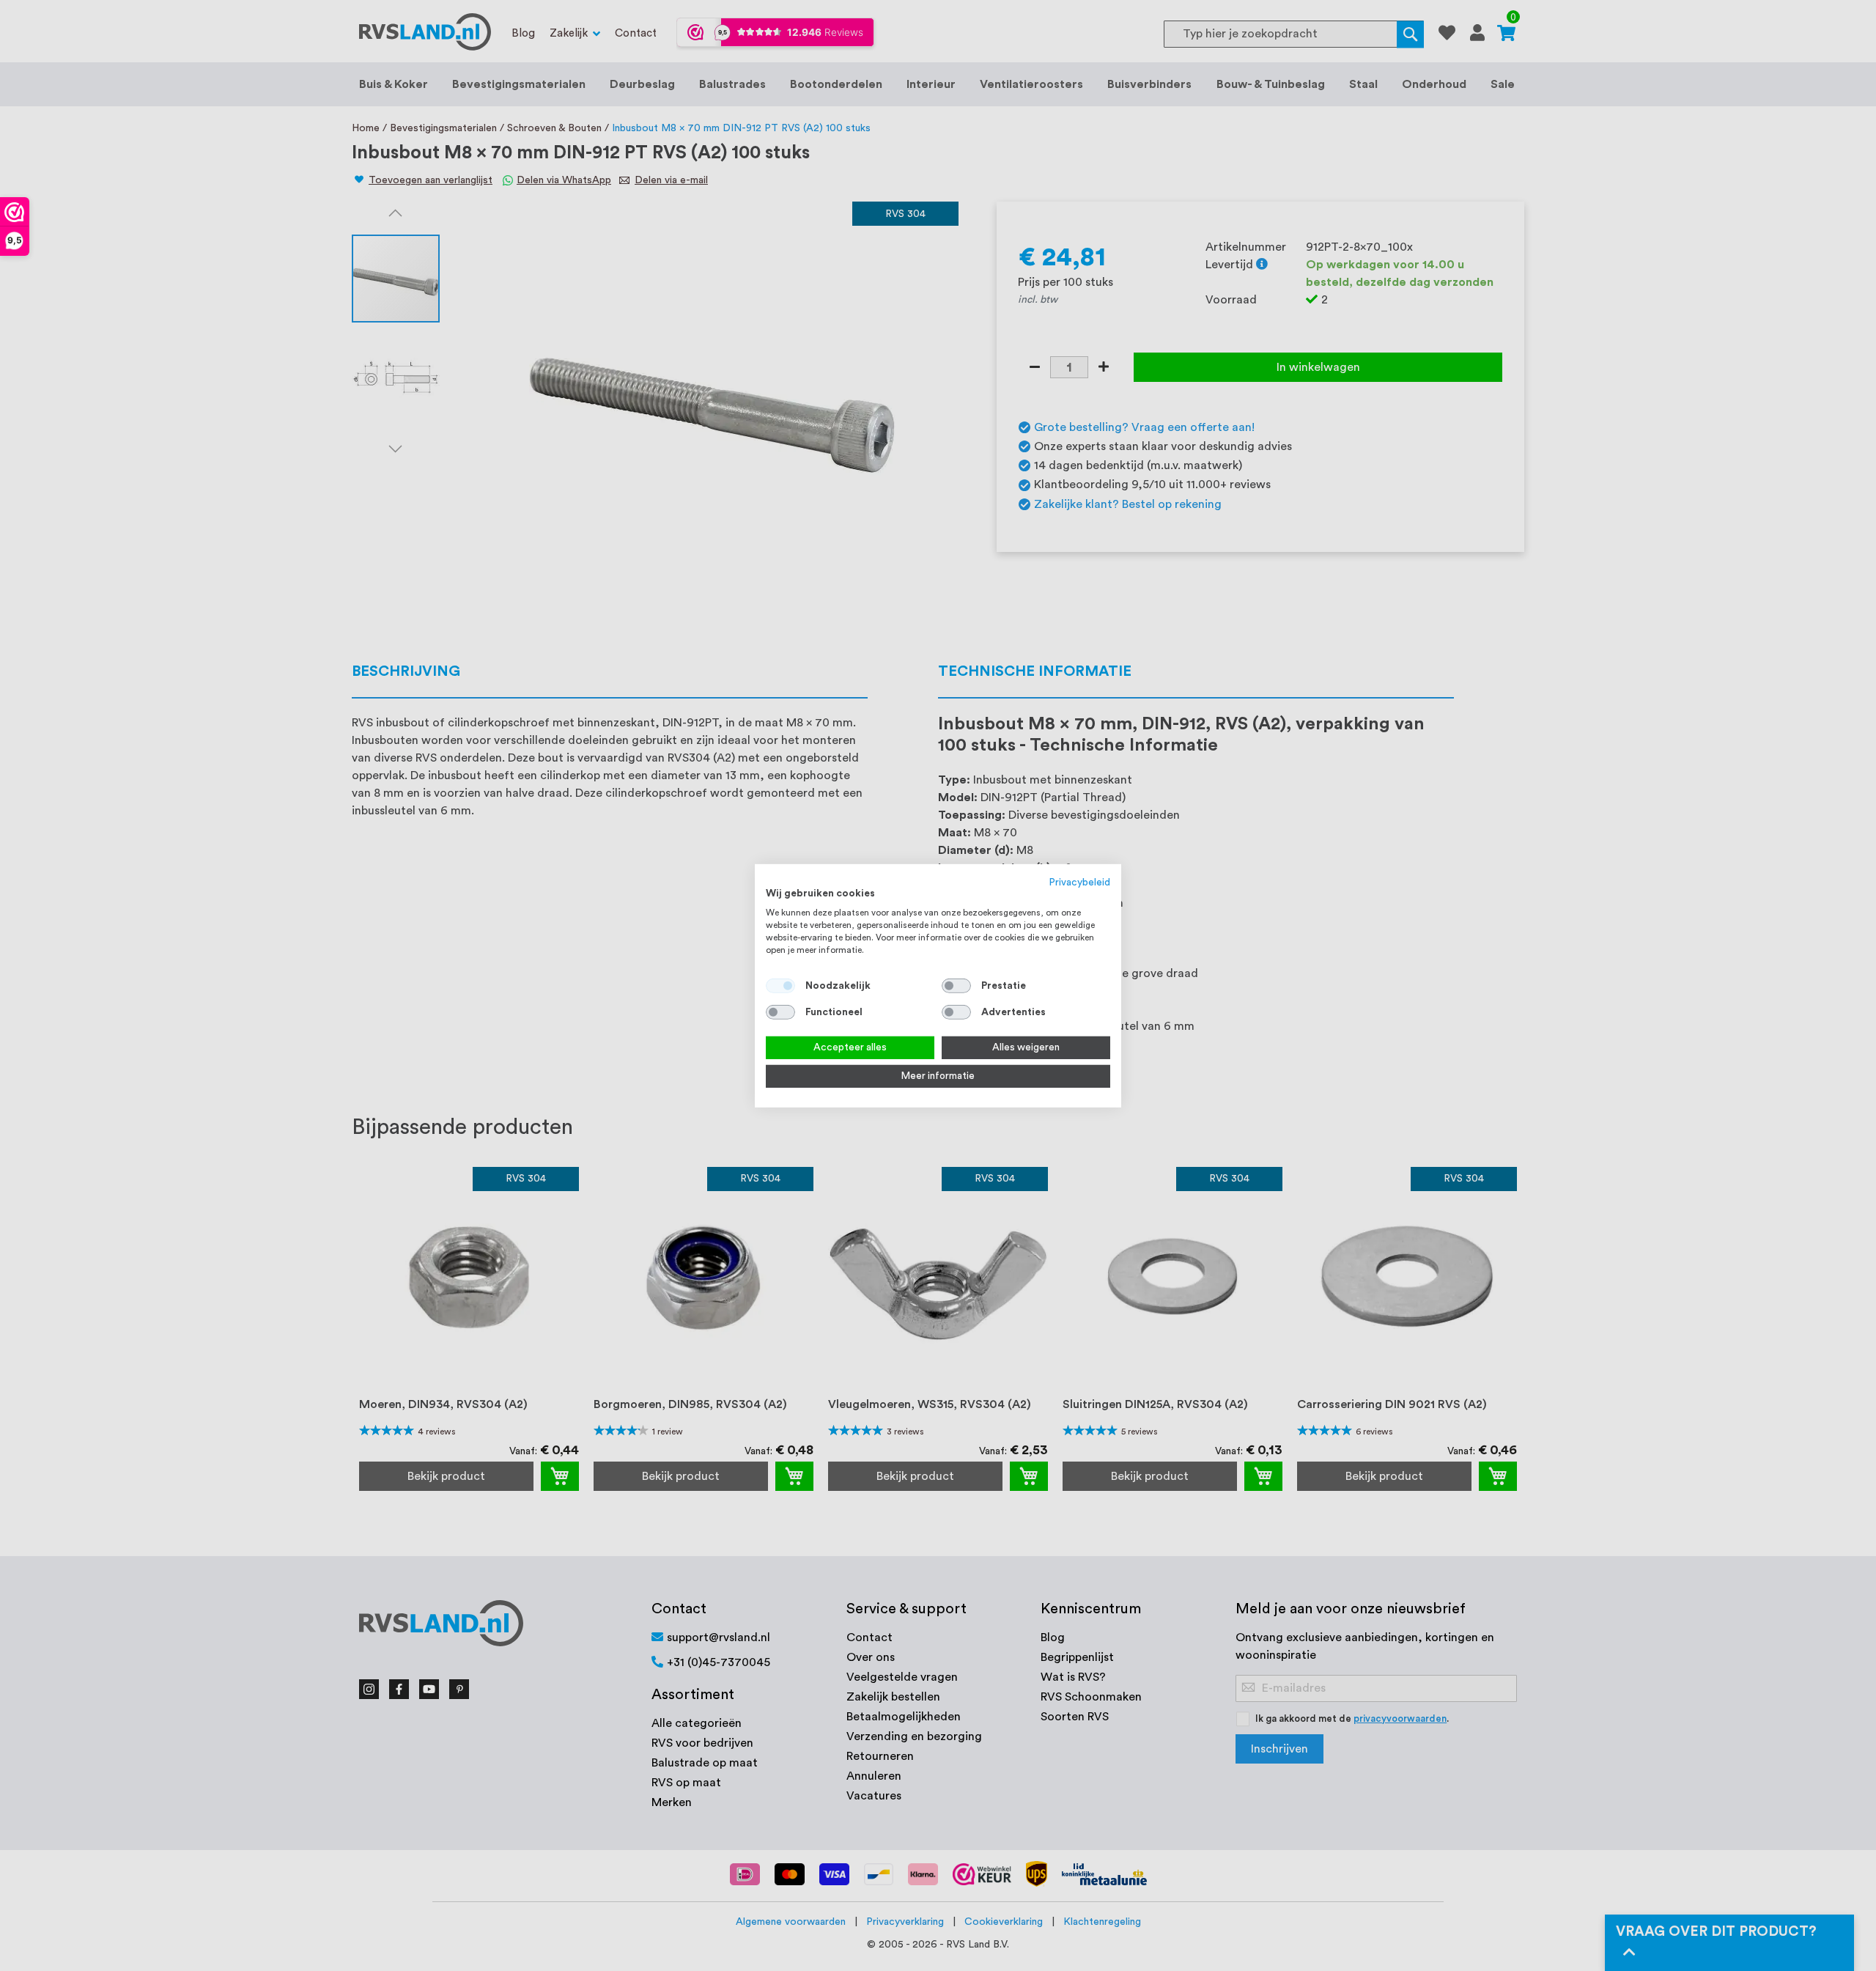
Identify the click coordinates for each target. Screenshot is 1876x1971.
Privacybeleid (1080, 882)
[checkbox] (956, 986)
